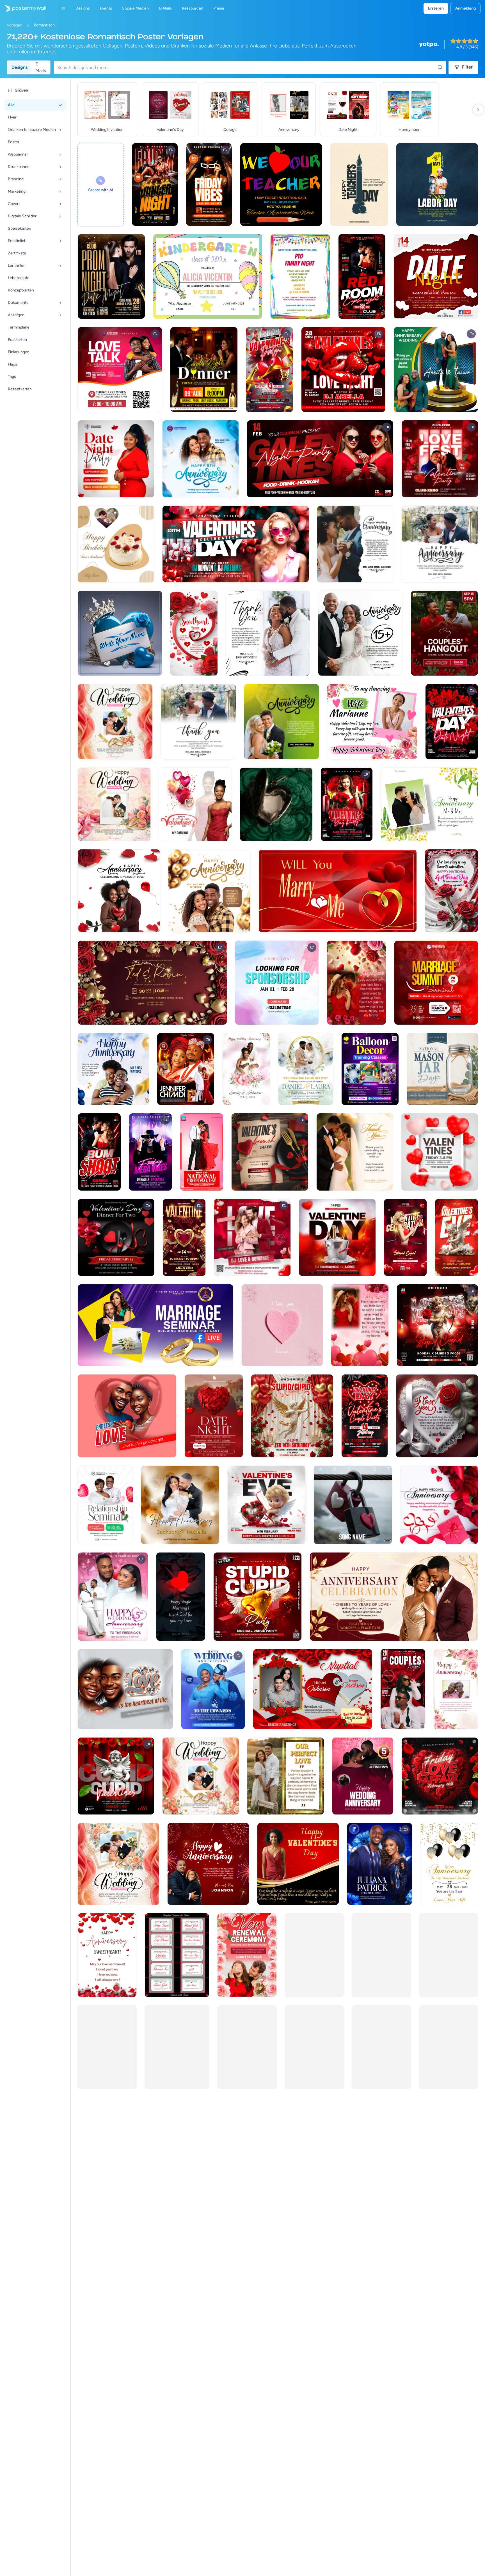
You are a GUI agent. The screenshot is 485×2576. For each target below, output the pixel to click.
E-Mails (41, 67)
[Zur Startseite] (23, 8)
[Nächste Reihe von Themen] (478, 110)
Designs (20, 67)
